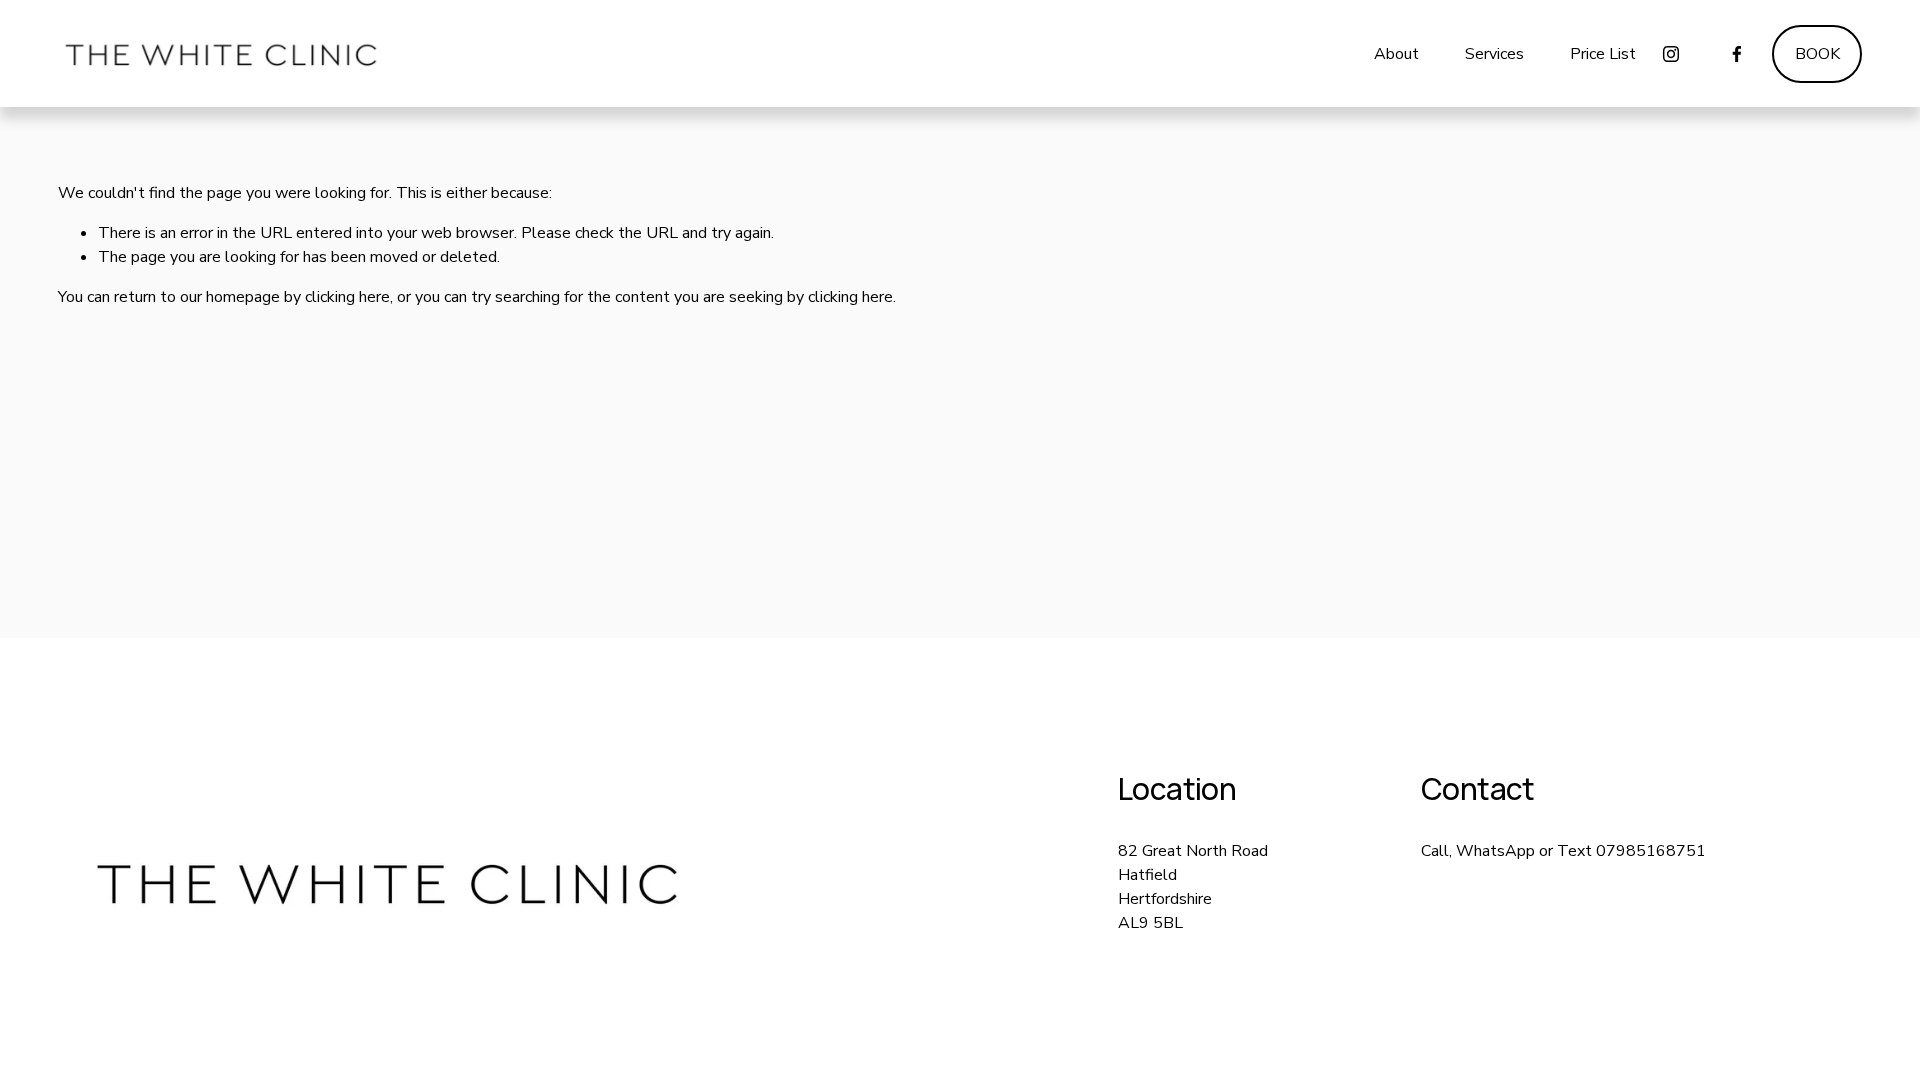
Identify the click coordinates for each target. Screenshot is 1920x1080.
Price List (1603, 54)
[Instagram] (1671, 54)
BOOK (1817, 54)
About (1396, 54)
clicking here (347, 297)
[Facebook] (1737, 54)
